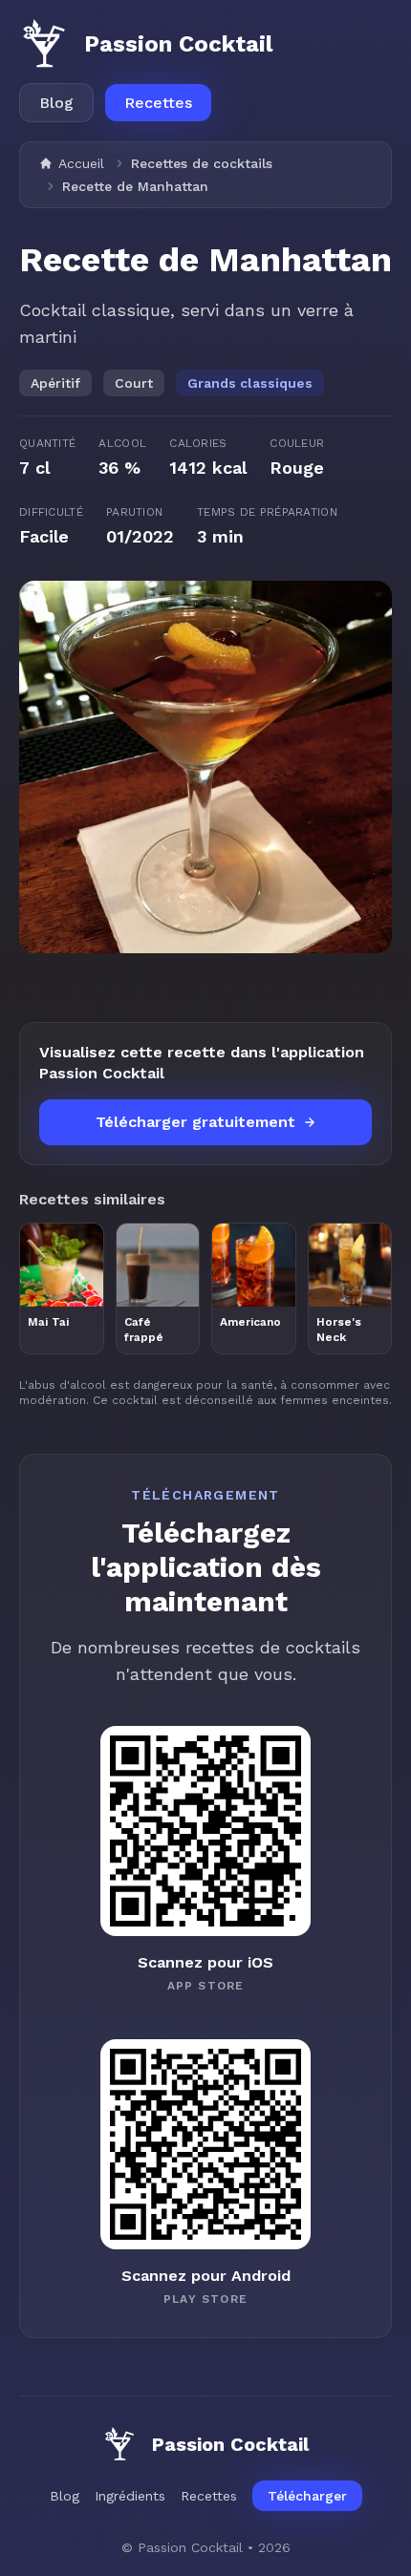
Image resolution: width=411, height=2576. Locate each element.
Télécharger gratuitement (195, 1122)
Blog (56, 103)
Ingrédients (130, 2496)
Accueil (81, 163)
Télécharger (307, 2496)
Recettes (158, 103)
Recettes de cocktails (202, 163)
